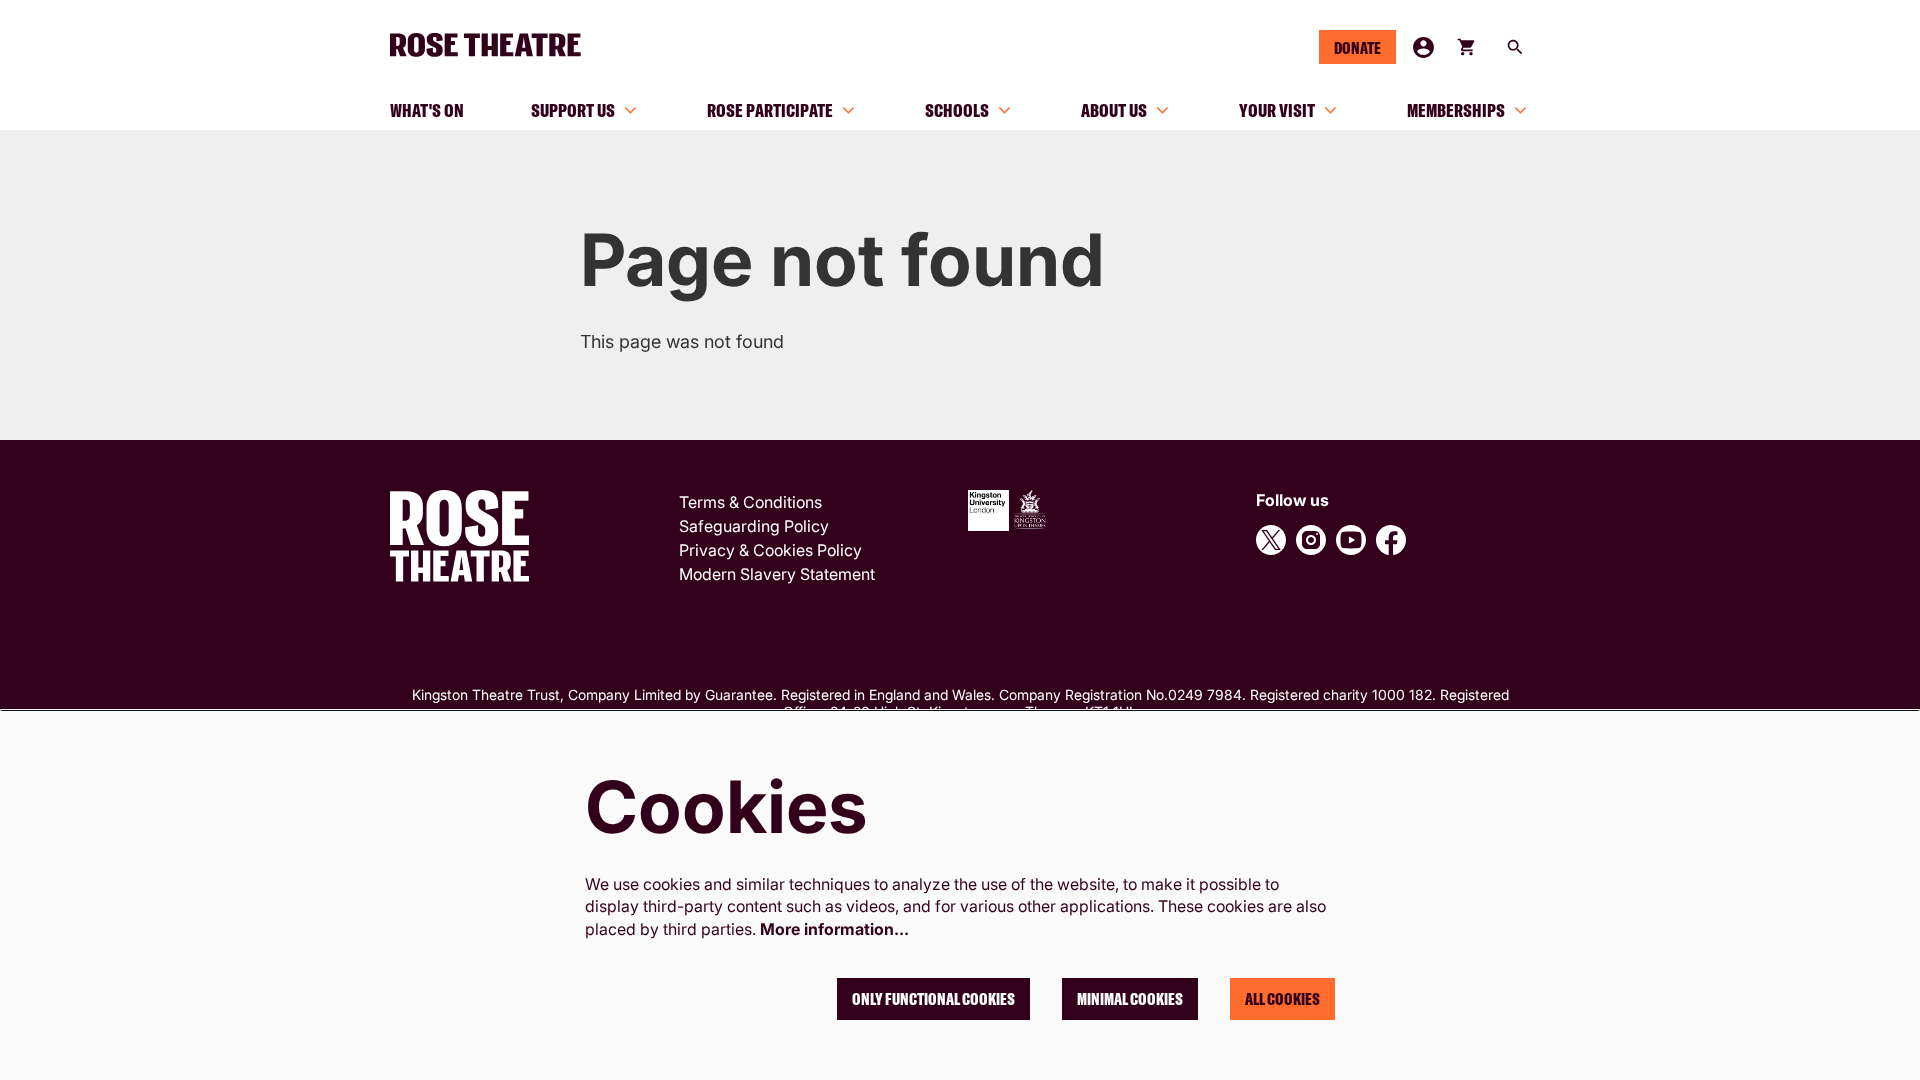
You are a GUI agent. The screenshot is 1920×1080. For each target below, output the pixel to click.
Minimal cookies (1130, 999)
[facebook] (1391, 540)
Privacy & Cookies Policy (770, 550)
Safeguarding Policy (754, 526)
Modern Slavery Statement (777, 574)
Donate (1357, 48)
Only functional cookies (933, 999)
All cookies (1282, 999)
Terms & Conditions (750, 502)
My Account (1423, 47)
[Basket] (1468, 47)
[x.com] (1271, 540)
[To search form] (1515, 47)
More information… (834, 929)
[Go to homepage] (494, 45)
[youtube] (1351, 540)
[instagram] (1311, 540)
